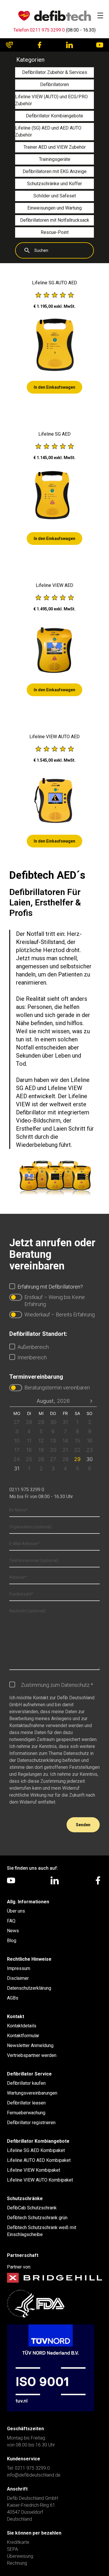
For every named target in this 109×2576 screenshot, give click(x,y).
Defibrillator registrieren (31, 2123)
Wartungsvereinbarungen (32, 2093)
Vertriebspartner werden (32, 2055)
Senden (83, 1825)
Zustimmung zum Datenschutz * (57, 1685)
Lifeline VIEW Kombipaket (34, 2170)
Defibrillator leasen (26, 2103)
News (13, 1931)
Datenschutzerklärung (29, 1988)
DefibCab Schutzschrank (32, 2208)
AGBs (13, 1998)
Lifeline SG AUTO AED (54, 283)
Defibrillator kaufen (26, 2083)
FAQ (11, 1921)
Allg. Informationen (28, 1902)
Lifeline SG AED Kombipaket (36, 2150)
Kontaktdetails (22, 2026)
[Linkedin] (69, 45)
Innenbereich (32, 1357)
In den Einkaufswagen (54, 387)
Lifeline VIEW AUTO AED (54, 737)
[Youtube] (100, 45)
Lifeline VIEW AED (54, 585)
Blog (12, 1941)
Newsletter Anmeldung (30, 2045)
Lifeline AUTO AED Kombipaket (39, 2160)
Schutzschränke (25, 2198)
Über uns (16, 1911)
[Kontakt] (9, 45)
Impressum (19, 1968)
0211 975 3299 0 (27, 1490)
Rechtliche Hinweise (29, 1959)
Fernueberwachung (26, 2113)
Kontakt (16, 2016)
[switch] (16, 1297)
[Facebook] (40, 45)
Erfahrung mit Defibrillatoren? (50, 1287)
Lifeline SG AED (54, 434)
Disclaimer (18, 1978)
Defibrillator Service (29, 2074)
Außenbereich (33, 1347)
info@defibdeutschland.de (34, 2475)
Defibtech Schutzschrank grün (37, 2218)
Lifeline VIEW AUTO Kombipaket (40, 2180)
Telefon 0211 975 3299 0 (39, 30)
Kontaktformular (23, 2036)
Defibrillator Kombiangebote (38, 2141)
